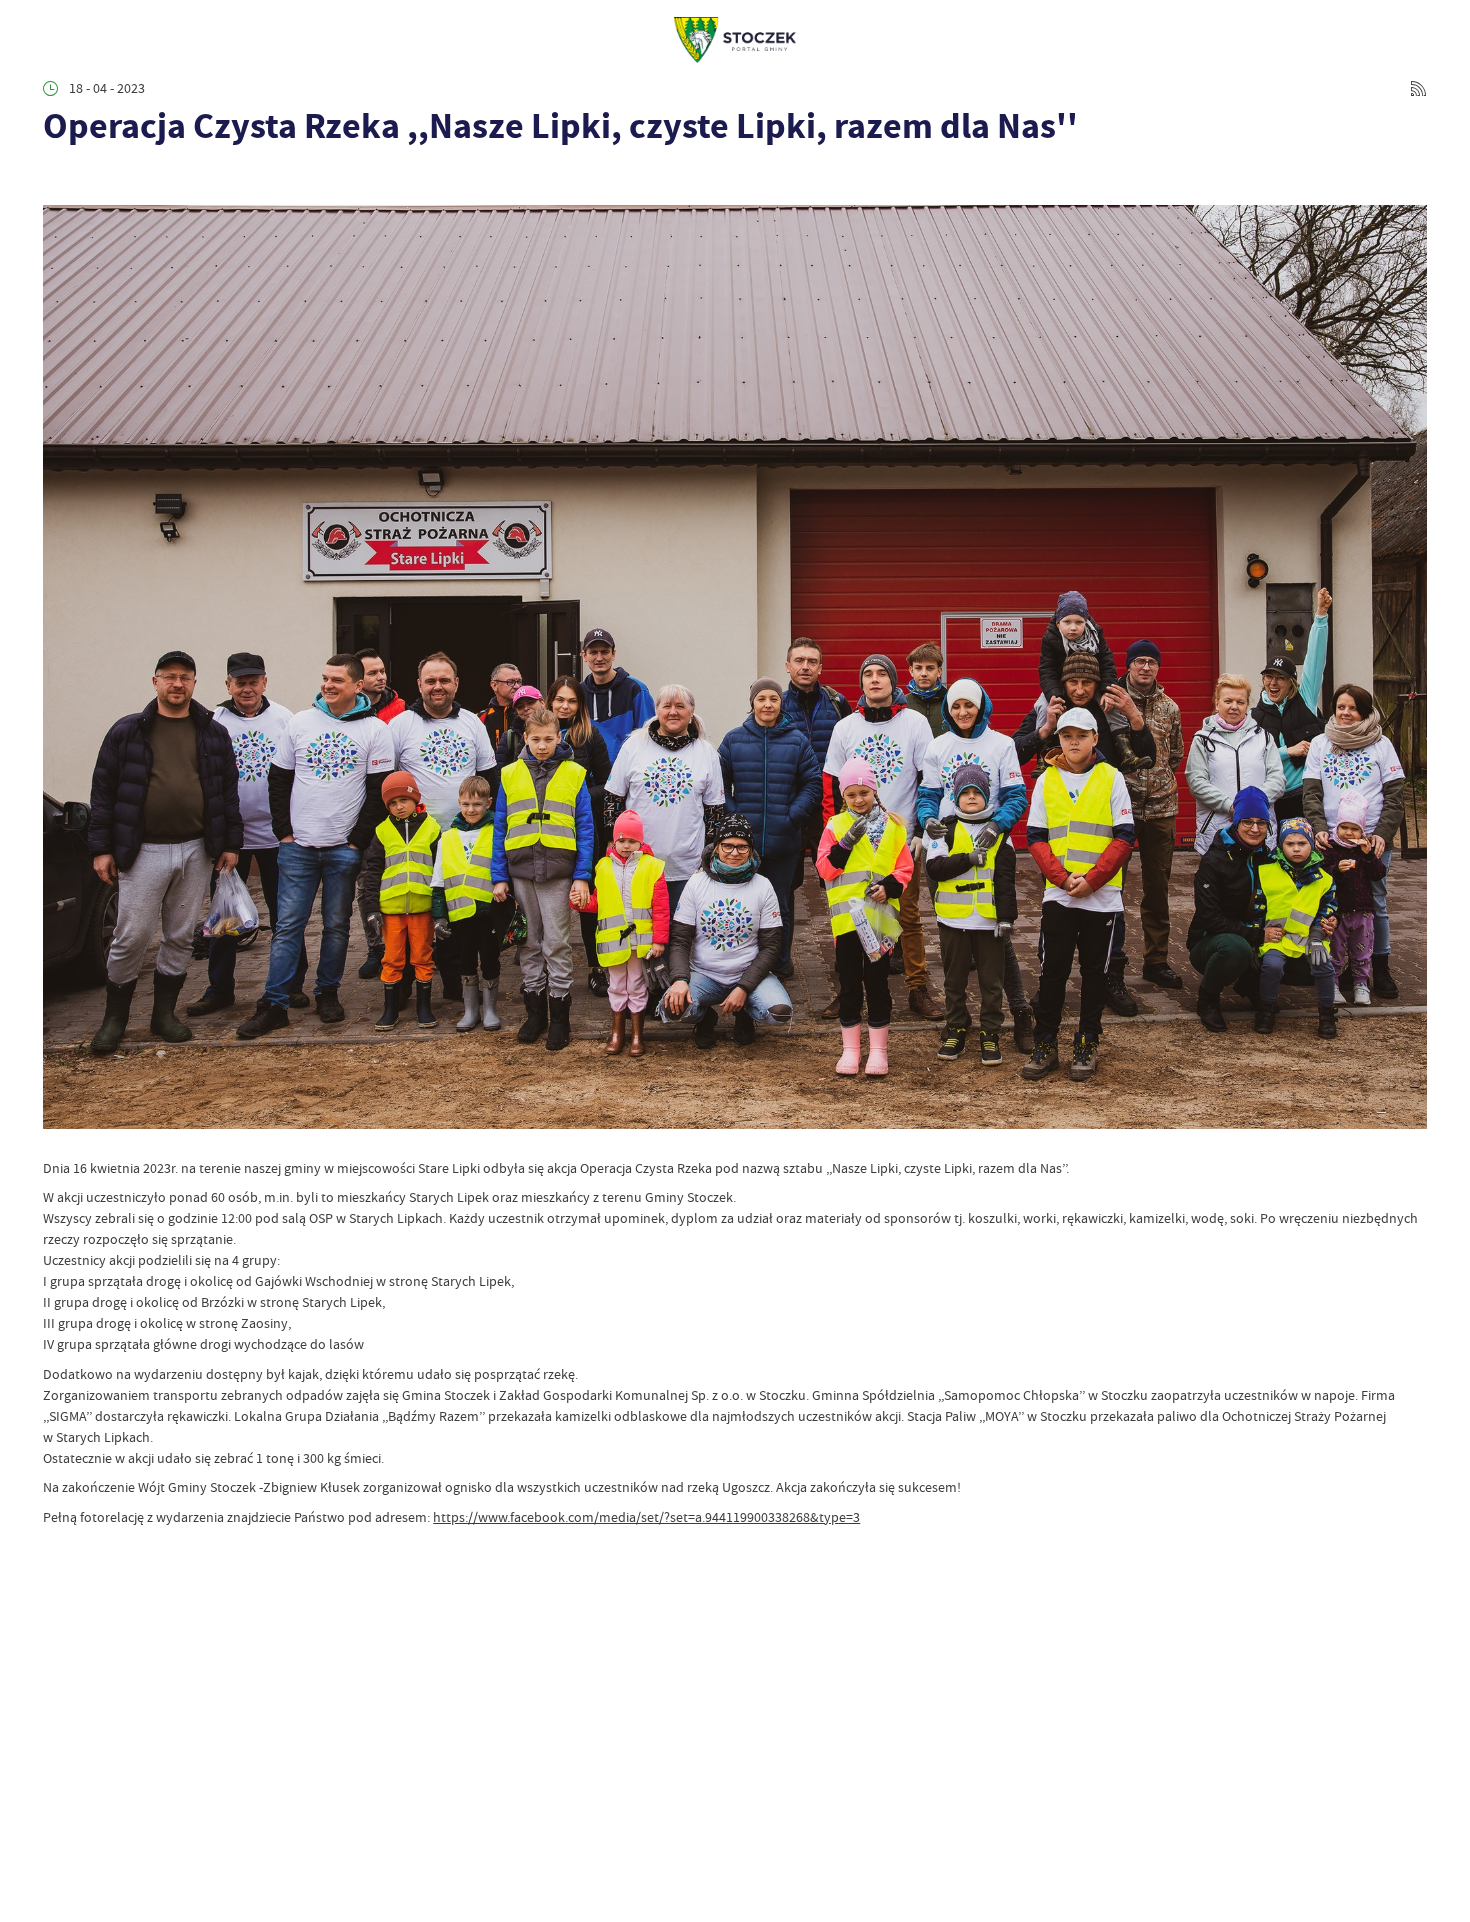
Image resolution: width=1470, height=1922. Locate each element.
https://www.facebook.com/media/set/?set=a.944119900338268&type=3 (646, 1517)
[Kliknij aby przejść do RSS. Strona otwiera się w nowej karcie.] (1418, 88)
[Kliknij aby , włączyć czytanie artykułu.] (56, 179)
